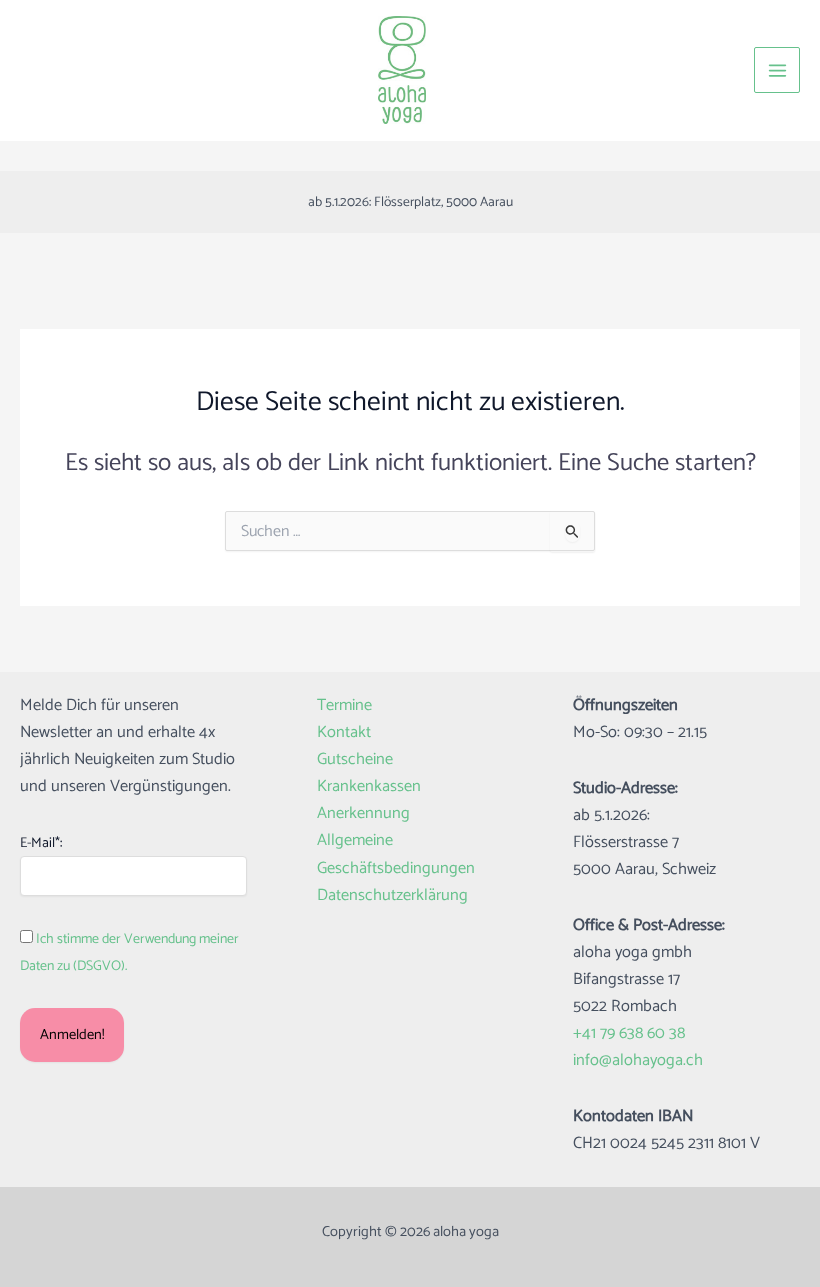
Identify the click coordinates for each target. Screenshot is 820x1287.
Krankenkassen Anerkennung (369, 800)
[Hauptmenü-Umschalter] (777, 70)
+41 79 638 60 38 (629, 1033)
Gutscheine (355, 759)
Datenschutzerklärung (392, 895)
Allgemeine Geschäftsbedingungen (396, 854)
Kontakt (344, 732)
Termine (344, 705)
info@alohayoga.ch (638, 1060)
